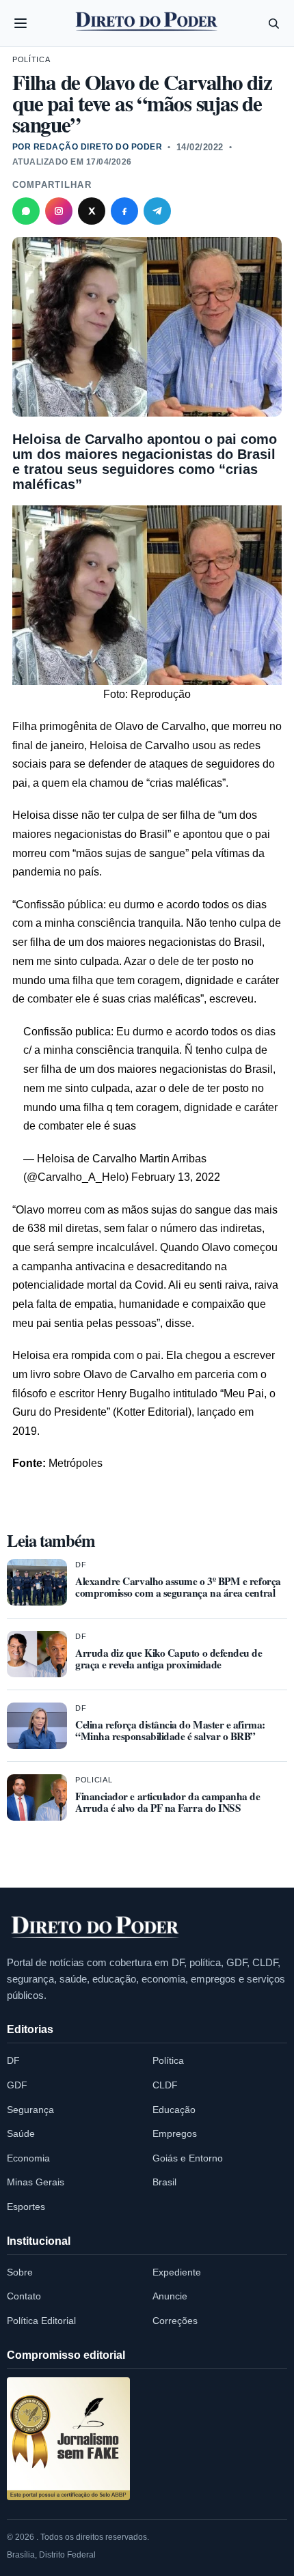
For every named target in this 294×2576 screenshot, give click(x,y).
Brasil (164, 2182)
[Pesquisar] (273, 23)
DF (81, 1565)
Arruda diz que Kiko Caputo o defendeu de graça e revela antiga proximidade (169, 1658)
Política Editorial (41, 2321)
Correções (175, 2321)
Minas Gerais (36, 2182)
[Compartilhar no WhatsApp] (26, 211)
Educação (174, 2110)
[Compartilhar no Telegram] (157, 211)
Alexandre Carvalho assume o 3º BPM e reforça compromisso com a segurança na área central (178, 1587)
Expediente (177, 2272)
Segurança (30, 2110)
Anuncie (170, 2296)
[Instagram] (59, 211)
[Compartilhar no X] (92, 211)
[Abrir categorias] (21, 23)
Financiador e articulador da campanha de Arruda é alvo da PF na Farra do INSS (168, 1802)
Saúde (21, 2133)
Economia (28, 2158)
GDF (17, 2085)
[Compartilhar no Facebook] (124, 211)
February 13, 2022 (176, 1177)
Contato (24, 2296)
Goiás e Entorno (188, 2158)
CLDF (165, 2085)
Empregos (175, 2133)
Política (31, 59)
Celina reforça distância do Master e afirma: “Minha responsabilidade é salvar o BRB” (170, 1730)
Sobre (20, 2272)
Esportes (26, 2207)
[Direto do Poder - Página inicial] (96, 1928)
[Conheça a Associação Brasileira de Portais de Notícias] (68, 2439)
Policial (94, 1780)
